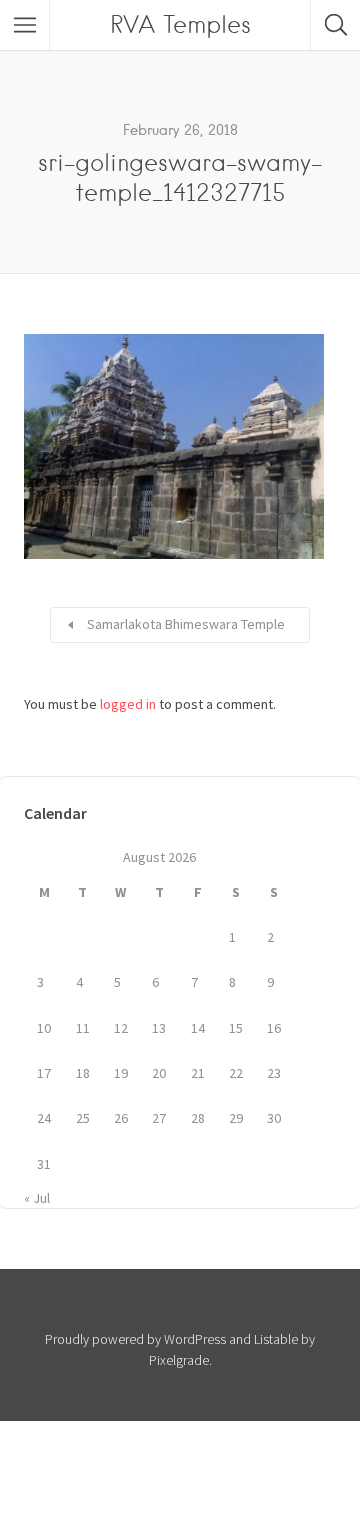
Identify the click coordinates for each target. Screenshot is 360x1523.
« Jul (37, 1198)
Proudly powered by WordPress (135, 1339)
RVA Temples (180, 24)
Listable (276, 1339)
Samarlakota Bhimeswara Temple (186, 624)
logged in (128, 704)
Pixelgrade (179, 1360)
